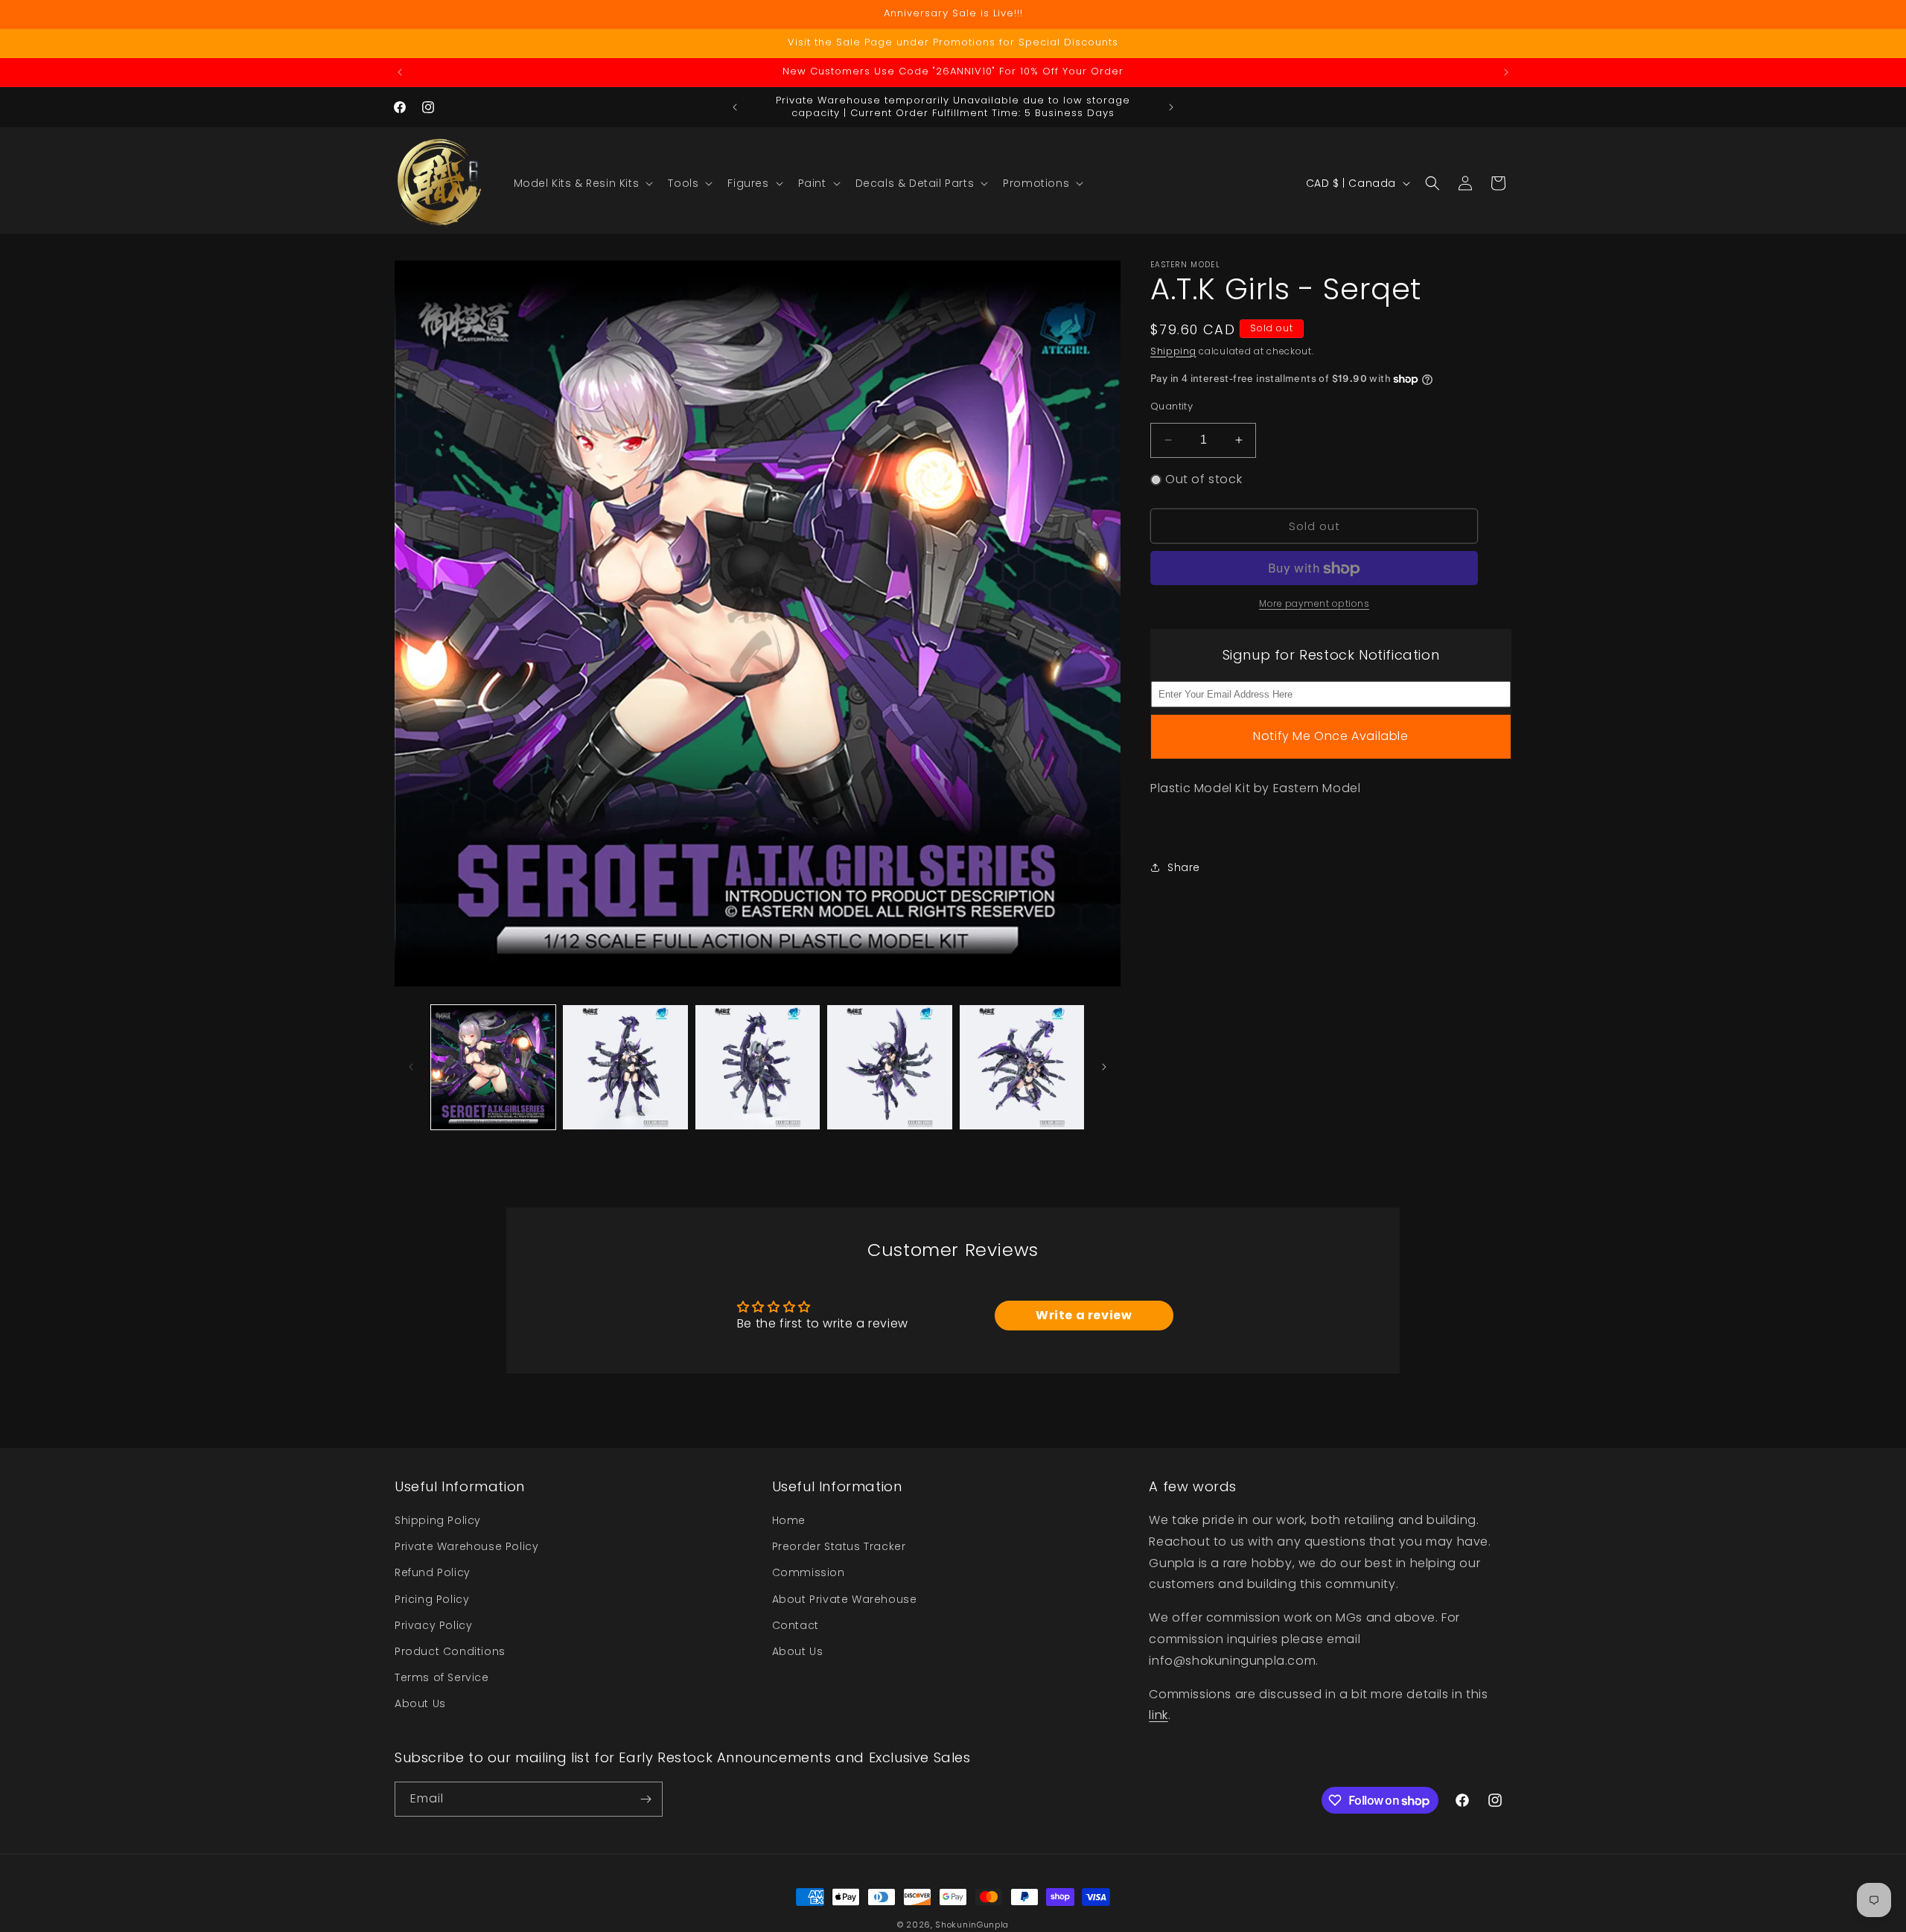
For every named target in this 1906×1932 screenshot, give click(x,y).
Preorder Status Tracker (839, 1546)
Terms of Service (442, 1677)
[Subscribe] (646, 1799)
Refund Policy (433, 1573)
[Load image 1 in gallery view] (493, 1067)
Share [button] (1184, 867)
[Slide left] (411, 1067)
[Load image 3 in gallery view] (758, 1067)
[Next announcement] (1506, 72)
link (1158, 1716)
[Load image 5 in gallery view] (1022, 1067)
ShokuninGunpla (972, 1925)
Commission (809, 1573)
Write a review (1084, 1315)
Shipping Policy (438, 1520)
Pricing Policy (432, 1599)
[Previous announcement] (400, 72)
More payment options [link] (1314, 604)
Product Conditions (450, 1651)
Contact (796, 1625)
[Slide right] (1104, 1067)
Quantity (1172, 406)
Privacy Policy (433, 1625)
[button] (582, 183)
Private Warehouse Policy (466, 1546)
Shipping (1173, 351)
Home (789, 1520)
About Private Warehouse (845, 1599)
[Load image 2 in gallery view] (625, 1067)
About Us (420, 1703)
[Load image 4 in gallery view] (889, 1067)
